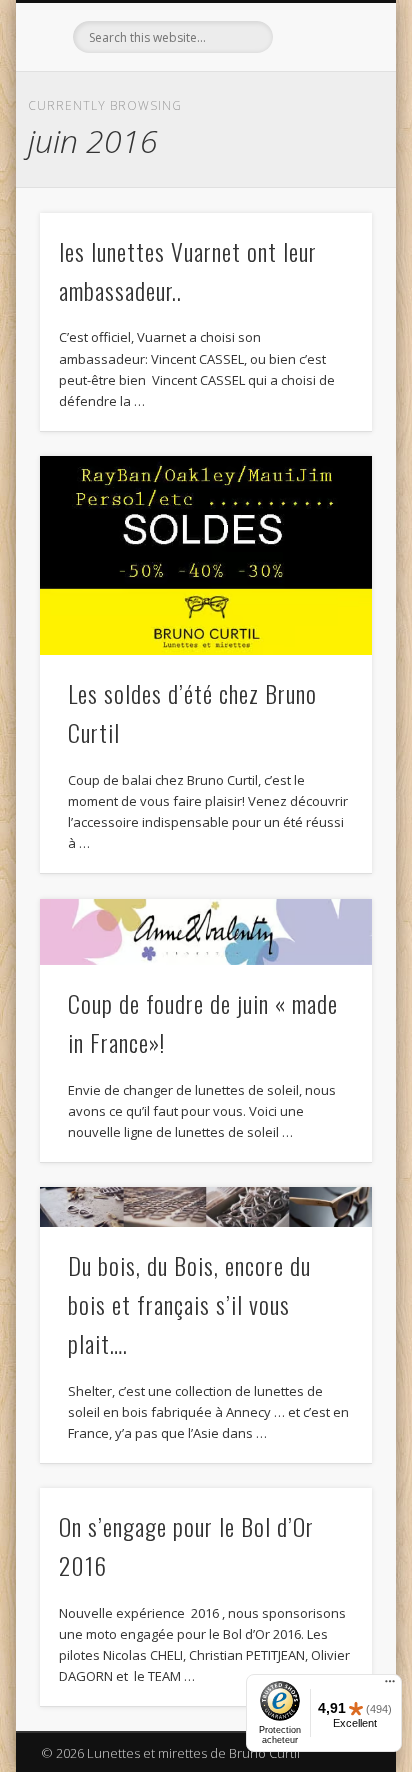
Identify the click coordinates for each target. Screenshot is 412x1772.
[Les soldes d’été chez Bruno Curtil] (206, 555)
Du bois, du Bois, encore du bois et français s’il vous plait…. (189, 1304)
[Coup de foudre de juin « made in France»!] (206, 932)
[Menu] (390, 1686)
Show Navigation (323, 179)
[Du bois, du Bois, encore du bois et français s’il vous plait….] (206, 1206)
